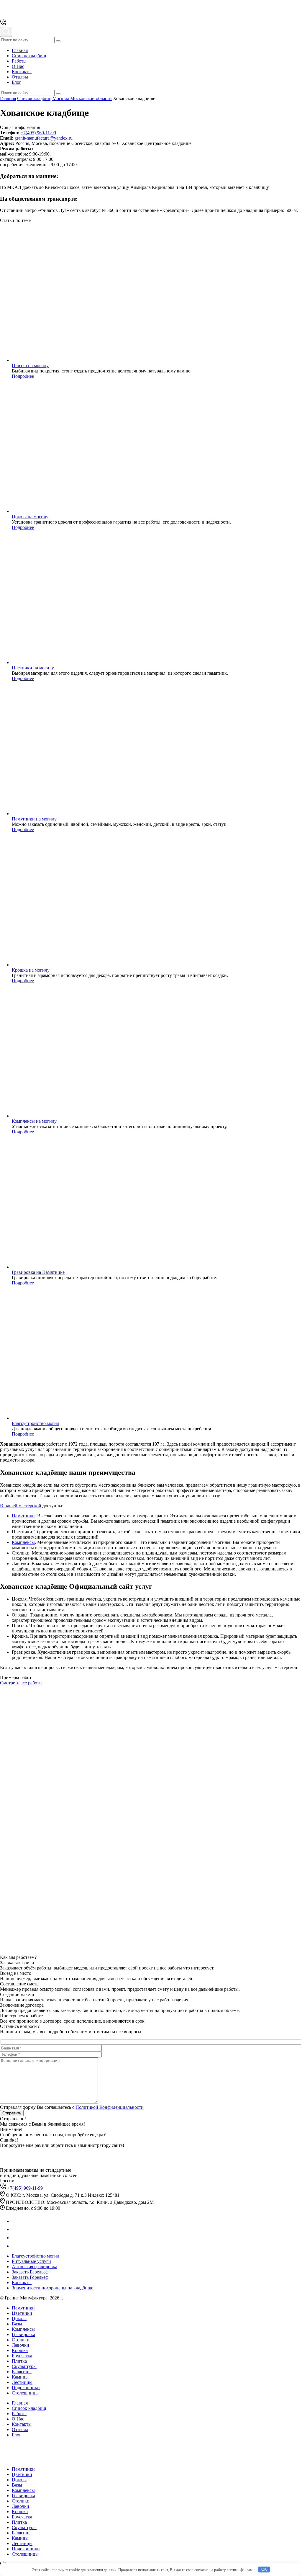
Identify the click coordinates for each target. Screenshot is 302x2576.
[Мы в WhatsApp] (15, 2221)
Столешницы (25, 2393)
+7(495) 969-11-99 (38, 133)
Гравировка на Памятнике (38, 1272)
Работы (19, 61)
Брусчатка (22, 2356)
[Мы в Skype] (15, 2246)
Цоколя (19, 2318)
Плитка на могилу (30, 366)
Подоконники (26, 2388)
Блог (17, 82)
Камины (20, 2377)
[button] (58, 41)
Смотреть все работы (21, 1683)
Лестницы (22, 2382)
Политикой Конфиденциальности (110, 2107)
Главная (20, 50)
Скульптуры (24, 2366)
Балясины (22, 2372)
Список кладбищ (29, 56)
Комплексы (23, 1542)
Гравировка (23, 2334)
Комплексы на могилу (34, 1121)
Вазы (17, 2324)
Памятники (23, 1516)
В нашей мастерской (21, 1506)
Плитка (19, 2361)
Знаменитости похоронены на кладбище (52, 2288)
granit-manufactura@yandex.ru (44, 138)
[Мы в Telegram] (15, 2229)
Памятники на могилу (34, 819)
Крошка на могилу (31, 970)
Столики (21, 2340)
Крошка (20, 2350)
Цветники (22, 2313)
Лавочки (20, 2345)
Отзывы (20, 77)
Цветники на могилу (33, 668)
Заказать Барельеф (30, 2272)
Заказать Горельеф (30, 2277)
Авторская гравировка (35, 2267)
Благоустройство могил (36, 1423)
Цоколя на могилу (30, 517)
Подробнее (23, 376)
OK (264, 2569)
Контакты (22, 72)
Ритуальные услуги (31, 2261)
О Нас (18, 66)
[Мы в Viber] (15, 2238)
